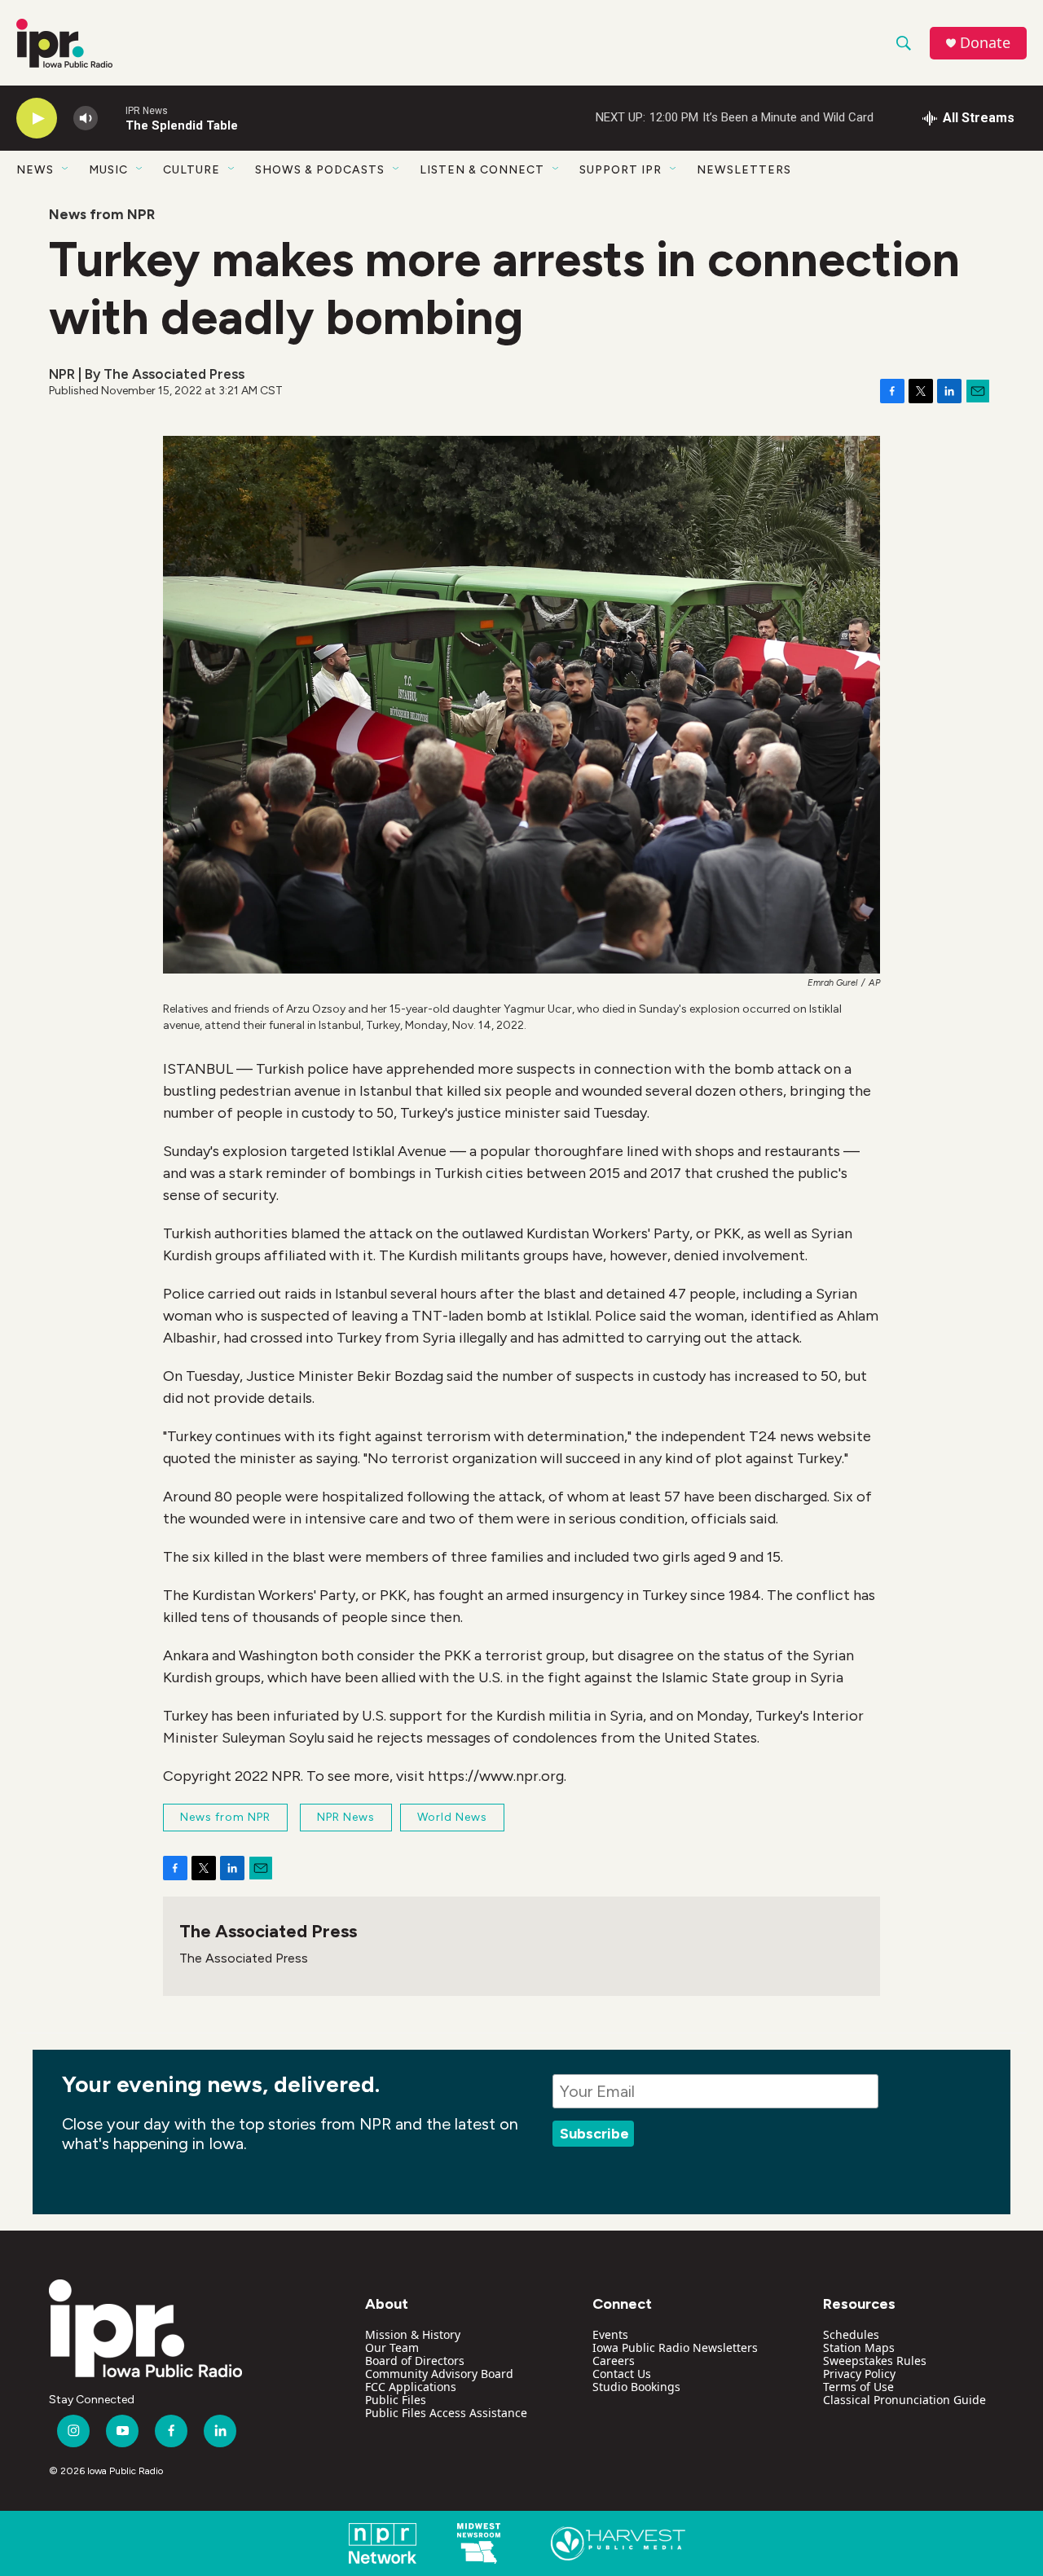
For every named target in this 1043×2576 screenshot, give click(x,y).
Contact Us (622, 2374)
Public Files (396, 2400)
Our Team (392, 2347)
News (35, 170)
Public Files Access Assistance (446, 2413)
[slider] (112, 118)
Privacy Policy (859, 2374)
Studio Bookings (636, 2387)
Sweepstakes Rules (875, 2361)
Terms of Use (858, 2387)
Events (610, 2334)
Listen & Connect (482, 170)
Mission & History (413, 2334)
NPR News (346, 1817)
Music (108, 170)
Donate (985, 43)
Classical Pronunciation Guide (904, 2400)
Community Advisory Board (439, 2374)
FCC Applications (411, 2387)
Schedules (851, 2334)
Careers (614, 2361)
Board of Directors (415, 2361)
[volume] (86, 119)
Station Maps (859, 2347)
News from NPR (102, 214)
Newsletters (744, 170)
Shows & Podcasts (320, 170)
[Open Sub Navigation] (66, 169)
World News (452, 1817)
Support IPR (621, 170)
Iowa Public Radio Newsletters (675, 2347)
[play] (37, 119)
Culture (191, 170)
